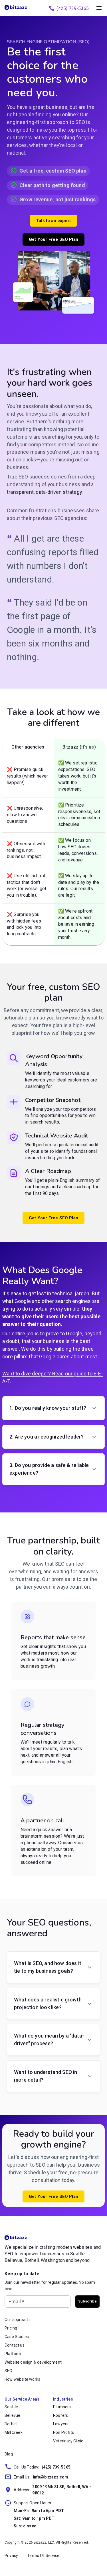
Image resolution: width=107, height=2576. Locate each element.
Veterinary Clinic (68, 2441)
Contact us (15, 2345)
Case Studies (17, 2337)
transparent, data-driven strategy (44, 492)
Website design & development (33, 2362)
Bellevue (12, 2415)
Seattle (11, 2407)
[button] (53, 1408)
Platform (13, 2354)
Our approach (17, 2320)
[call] (52, 8)
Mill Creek (14, 2432)
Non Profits (63, 2432)
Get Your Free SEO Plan (53, 239)
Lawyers (61, 2424)
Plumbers (62, 2407)
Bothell (11, 2424)
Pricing (11, 2328)
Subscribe (87, 2301)
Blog (9, 2454)
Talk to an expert (53, 221)
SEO (9, 2371)
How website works (22, 2379)
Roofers (60, 2415)
